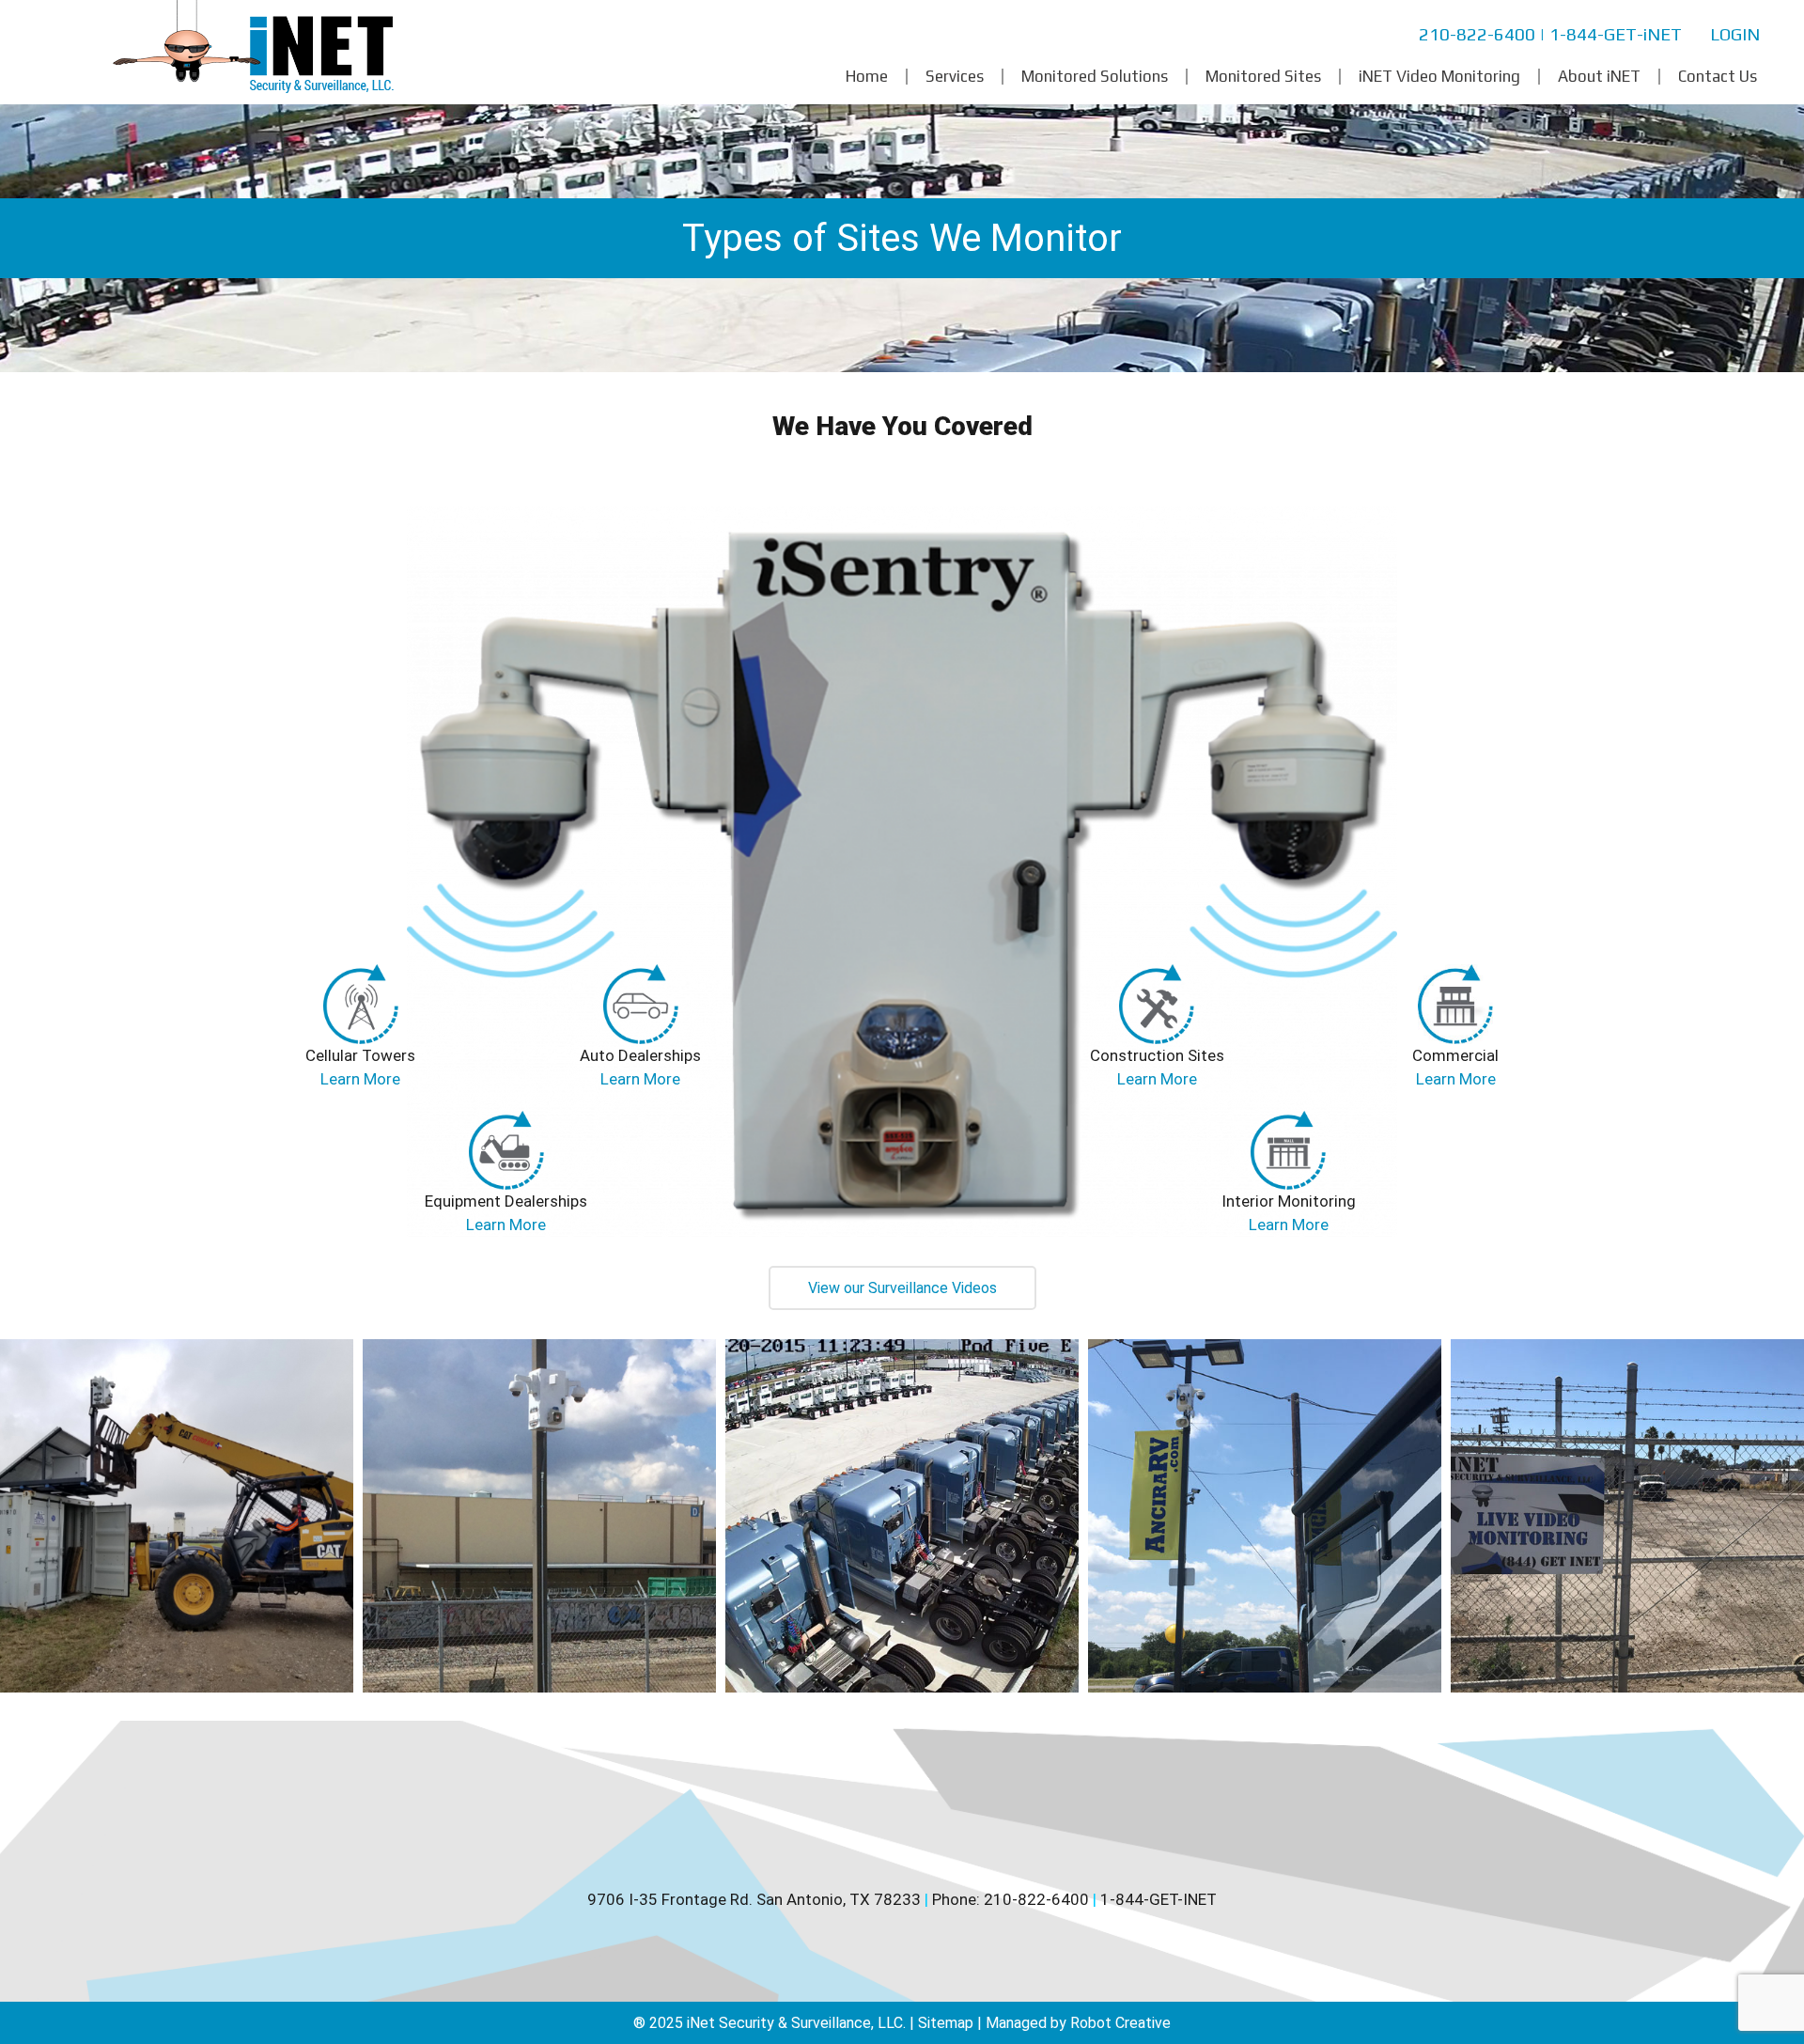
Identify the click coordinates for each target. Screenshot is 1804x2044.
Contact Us (1718, 77)
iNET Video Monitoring (1439, 77)
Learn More (360, 1079)
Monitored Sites (1263, 77)
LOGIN (1735, 34)
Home (867, 77)
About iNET (1599, 77)
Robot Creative (1120, 2023)
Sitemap (946, 2023)
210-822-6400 (1477, 34)
